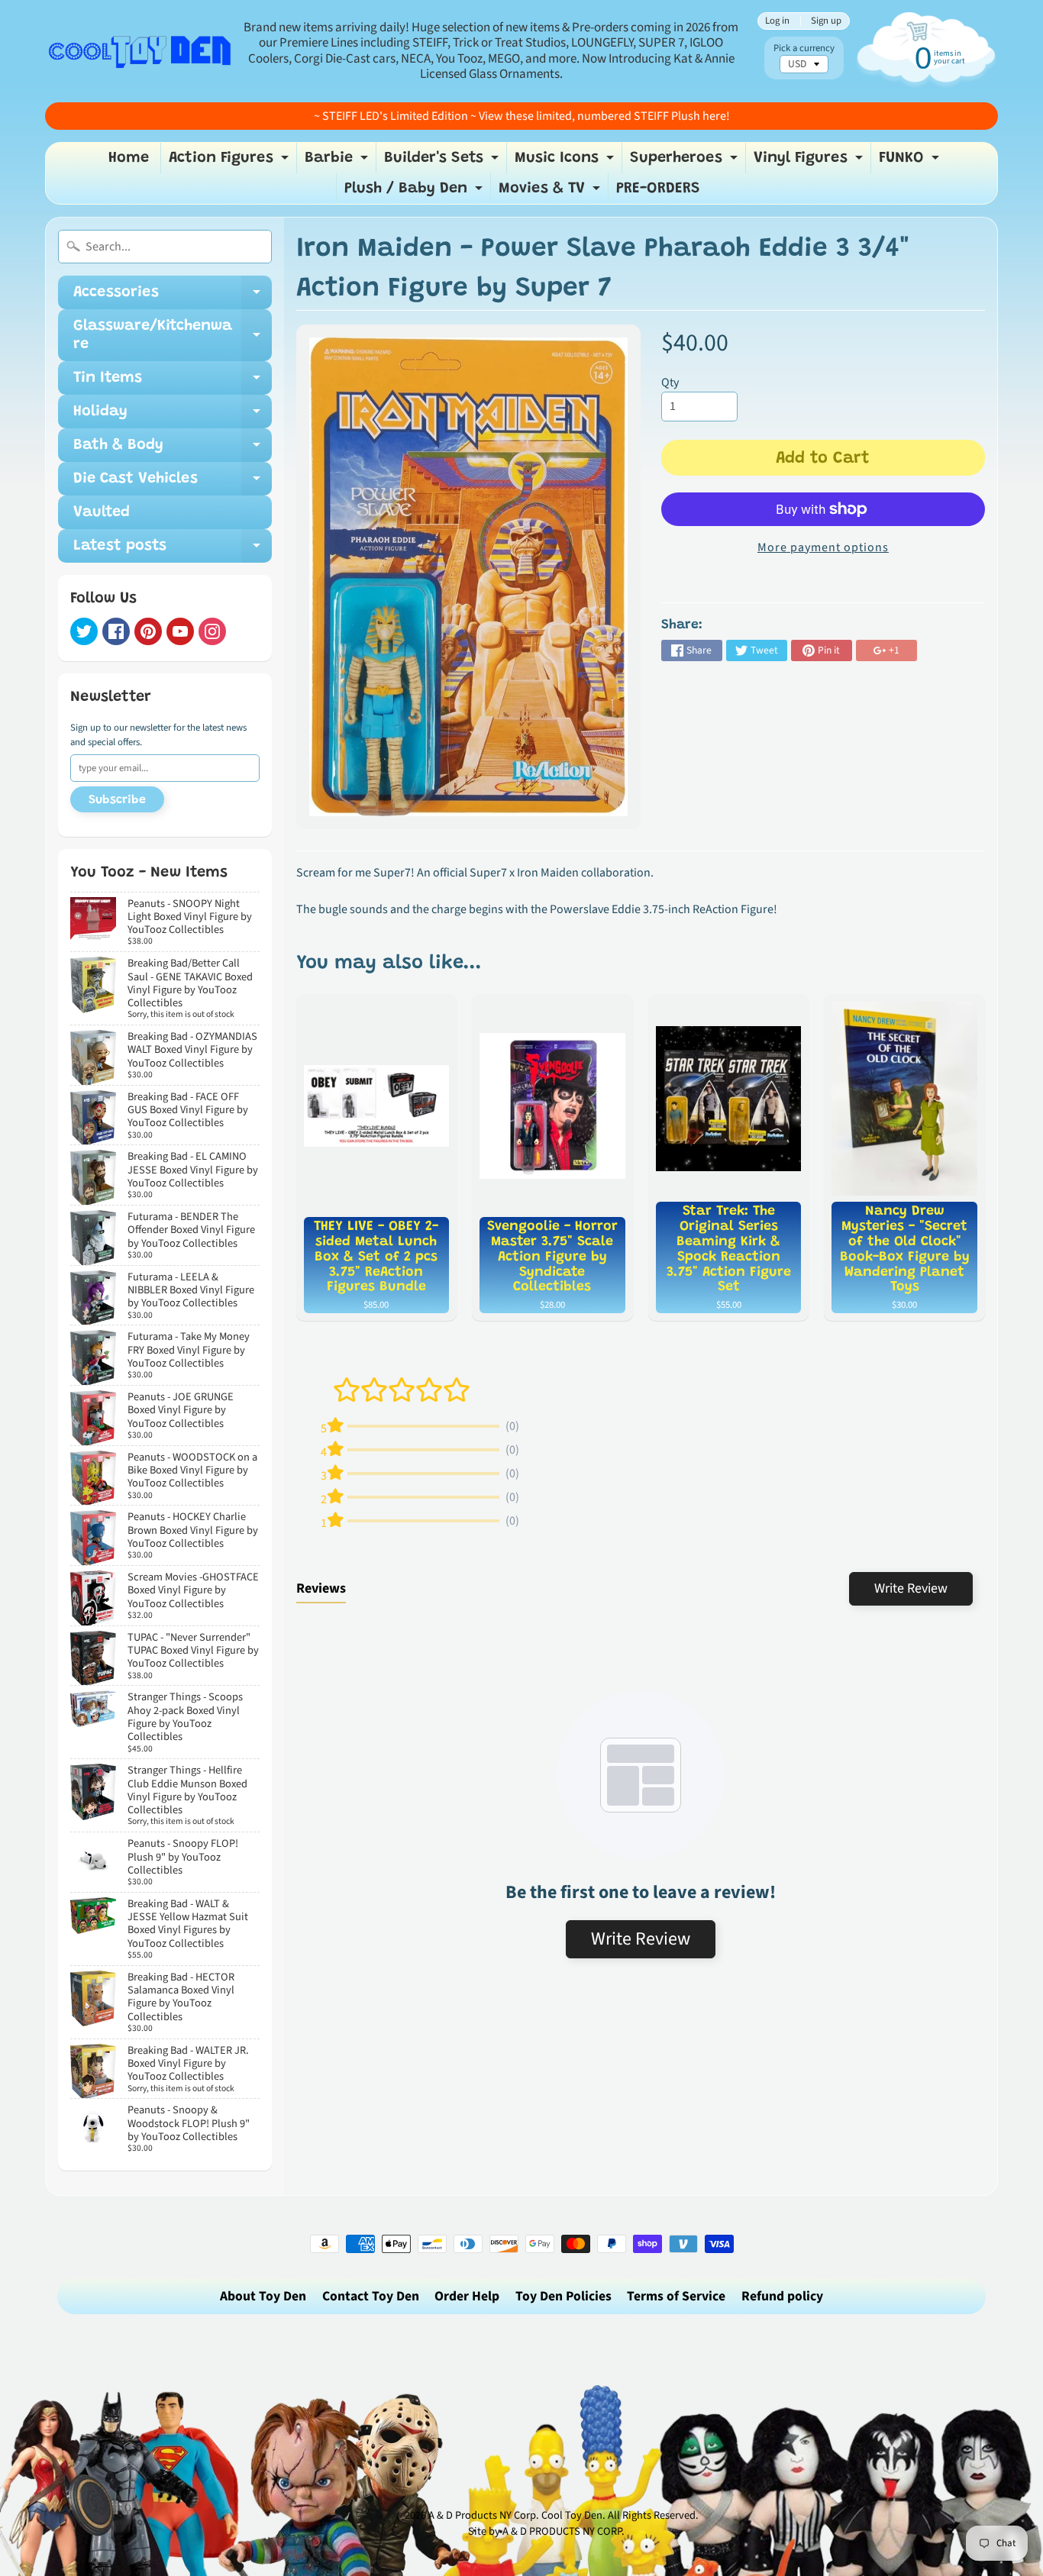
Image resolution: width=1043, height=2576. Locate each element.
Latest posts (173, 550)
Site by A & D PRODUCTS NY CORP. (546, 2531)
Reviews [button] (321, 1588)
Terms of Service (676, 2296)
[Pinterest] (148, 631)
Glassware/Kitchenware (173, 336)
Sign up (826, 21)
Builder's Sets (443, 162)
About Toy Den (263, 2296)
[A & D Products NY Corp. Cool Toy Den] (140, 51)
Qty (670, 383)
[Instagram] (212, 631)
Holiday (173, 416)
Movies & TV (551, 192)
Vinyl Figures (810, 162)
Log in (777, 21)
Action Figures (231, 162)
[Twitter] (84, 631)
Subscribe (117, 800)
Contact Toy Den (371, 2296)
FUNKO (911, 162)
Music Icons (566, 162)
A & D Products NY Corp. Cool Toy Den (515, 2515)
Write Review (911, 1588)
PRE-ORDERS (658, 189)
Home (129, 158)
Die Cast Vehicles (173, 483)
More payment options (823, 547)
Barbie (338, 162)
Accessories (173, 297)
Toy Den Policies (563, 2296)
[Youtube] (180, 631)
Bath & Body (173, 450)
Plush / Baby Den (415, 192)
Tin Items (173, 383)
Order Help (467, 2296)
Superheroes (686, 162)
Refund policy (782, 2296)
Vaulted (102, 512)
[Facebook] (116, 631)
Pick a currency (804, 48)
